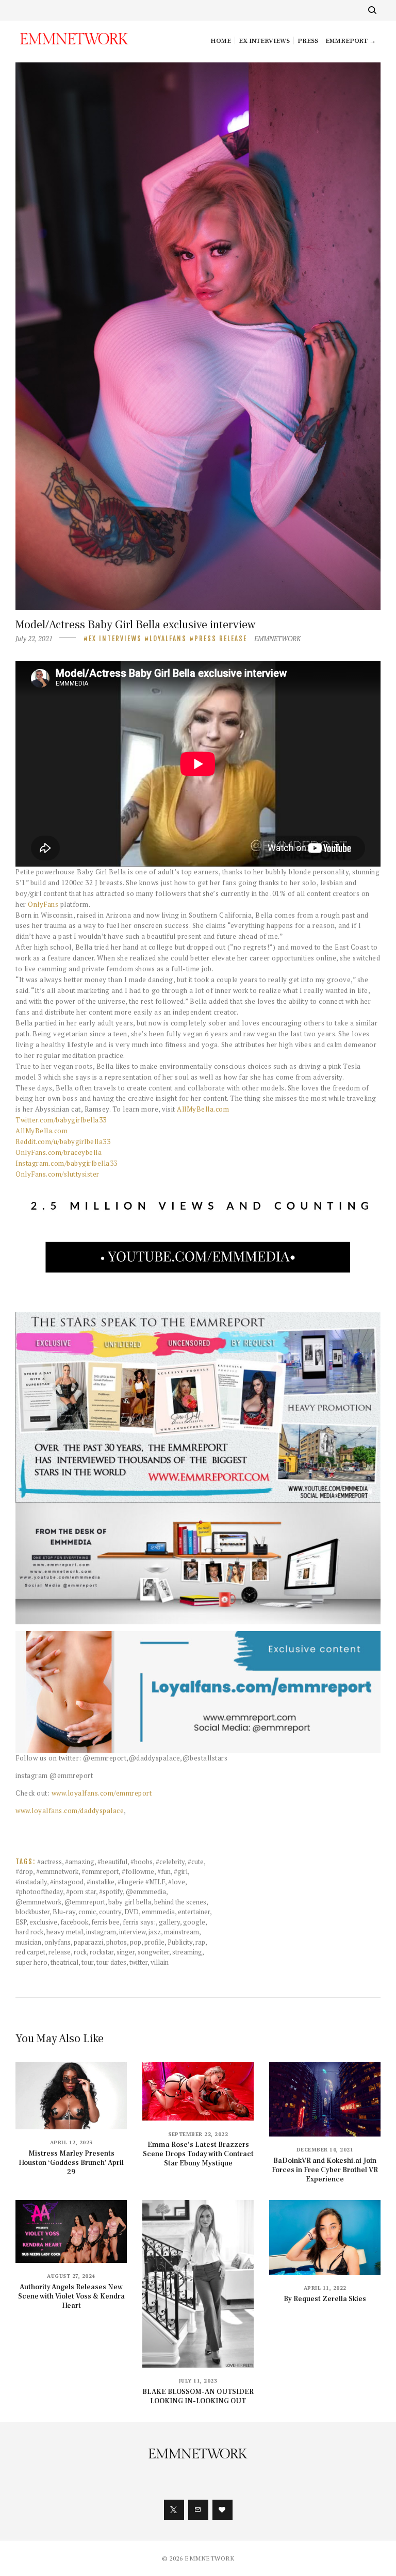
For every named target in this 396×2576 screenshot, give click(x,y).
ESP (21, 1922)
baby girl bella (130, 1902)
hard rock (29, 1932)
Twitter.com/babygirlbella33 (61, 1120)
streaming (187, 1952)
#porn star (81, 1892)
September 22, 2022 (198, 2134)
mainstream (181, 1932)
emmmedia (158, 1912)
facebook (74, 1922)
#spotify (111, 1892)
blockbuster (32, 1912)
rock (80, 1952)
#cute (196, 1862)
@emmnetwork (38, 1902)
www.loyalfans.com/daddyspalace (70, 1811)
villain (160, 1962)
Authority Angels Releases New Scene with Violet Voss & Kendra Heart (71, 2296)
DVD (131, 1912)
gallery (169, 1922)
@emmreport (85, 1902)
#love (177, 1882)
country (110, 1912)
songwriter (153, 1952)
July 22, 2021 (34, 639)
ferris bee (105, 1922)
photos (117, 1942)
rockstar (102, 1952)
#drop (24, 1871)
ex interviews (115, 639)
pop (136, 1942)
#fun (164, 1871)
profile (154, 1942)
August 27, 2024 (71, 2276)
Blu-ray (64, 1912)
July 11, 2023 (198, 2381)
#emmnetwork (57, 1871)
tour (87, 1962)
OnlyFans (43, 904)
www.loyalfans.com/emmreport (102, 1793)
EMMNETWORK (277, 639)
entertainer (194, 1912)
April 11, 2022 (325, 2288)
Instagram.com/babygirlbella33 (67, 1163)
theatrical (64, 1962)
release (60, 1952)
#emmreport (100, 1871)
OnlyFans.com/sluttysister (57, 1174)
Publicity (180, 1942)
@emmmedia (146, 1892)
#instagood (67, 1882)
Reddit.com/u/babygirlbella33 (63, 1142)
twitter (138, 1962)
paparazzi (88, 1942)
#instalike (101, 1882)
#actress (49, 1862)
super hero (31, 1962)
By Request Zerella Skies (325, 2299)
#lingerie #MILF (141, 1882)
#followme (138, 1871)
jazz (155, 1932)
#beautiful (112, 1862)
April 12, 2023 (71, 2142)
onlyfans (57, 1942)
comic (87, 1912)
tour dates (111, 1962)
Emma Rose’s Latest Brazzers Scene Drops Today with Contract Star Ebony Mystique (198, 2154)
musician (28, 1942)
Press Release (221, 639)
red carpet (30, 1952)
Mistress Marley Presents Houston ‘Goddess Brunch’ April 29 (71, 2163)
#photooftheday (39, 1892)
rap (200, 1942)
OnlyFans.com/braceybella (59, 1152)
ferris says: (139, 1922)
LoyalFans (168, 639)
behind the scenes (180, 1902)
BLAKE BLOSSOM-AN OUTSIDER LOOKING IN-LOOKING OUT (198, 2396)
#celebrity (170, 1862)
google (194, 1922)
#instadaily (31, 1882)
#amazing (80, 1862)
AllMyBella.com (203, 1109)
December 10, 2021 (325, 2150)
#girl (181, 1871)
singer (126, 1952)
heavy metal (65, 1932)
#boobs (142, 1862)
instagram (101, 1932)
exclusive (43, 1922)
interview (132, 1932)
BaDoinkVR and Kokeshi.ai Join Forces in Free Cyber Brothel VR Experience (325, 2170)
